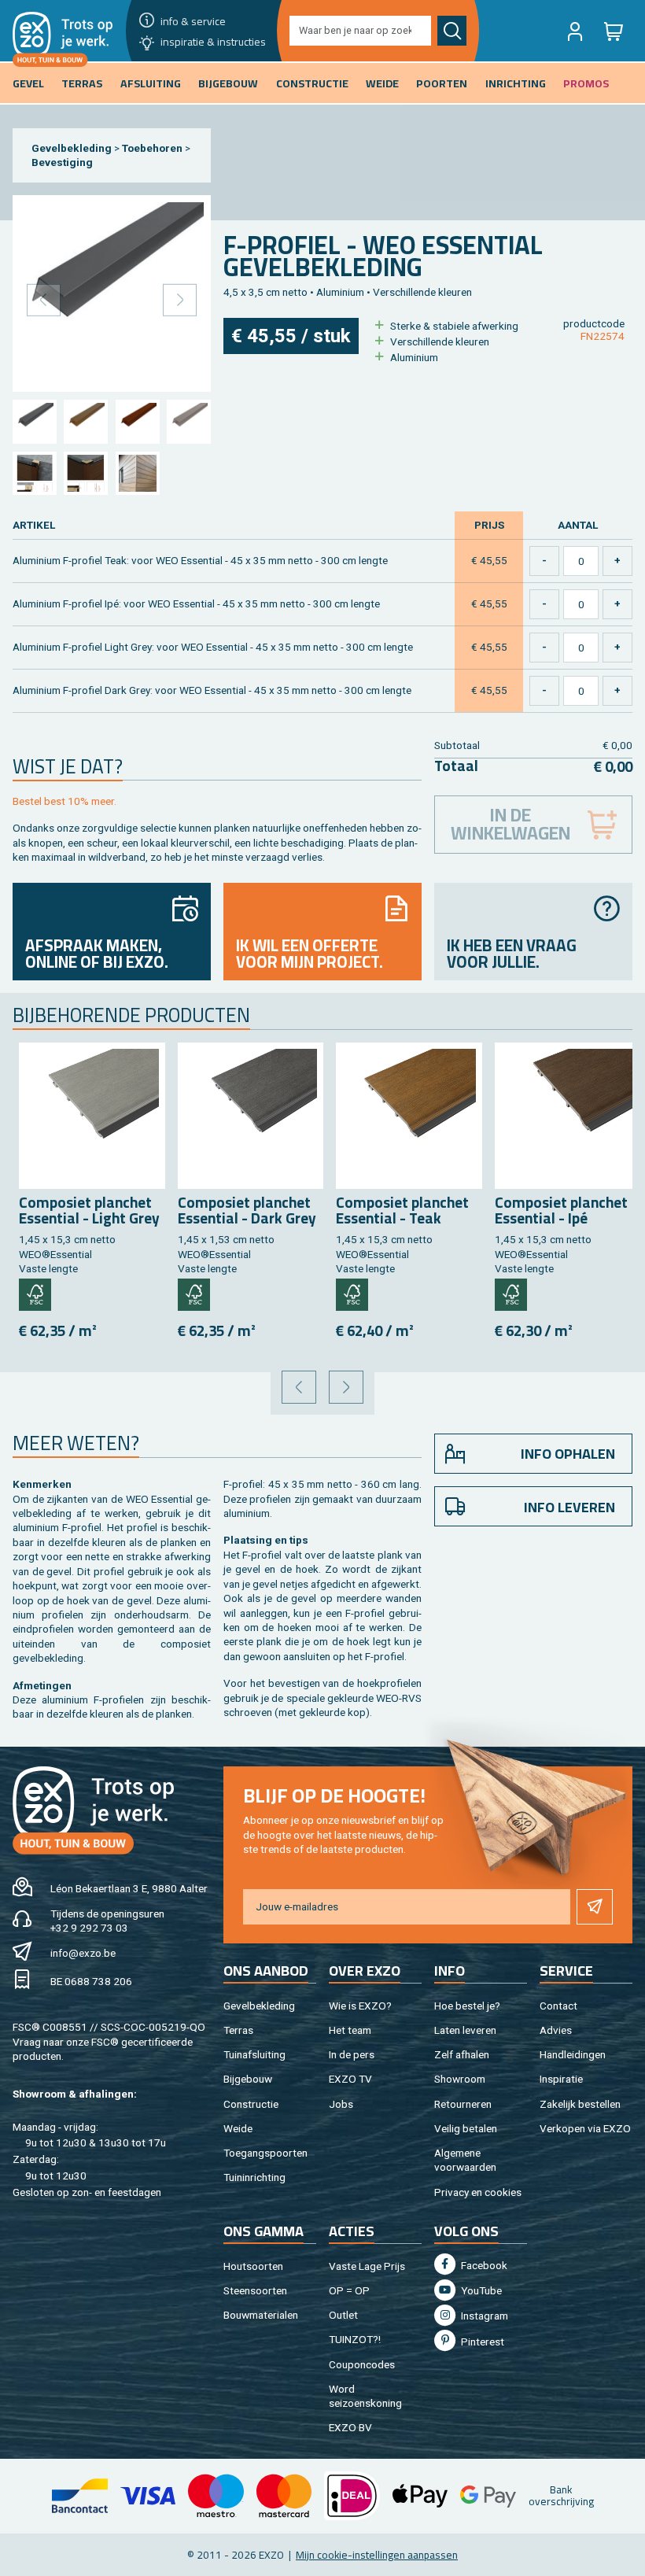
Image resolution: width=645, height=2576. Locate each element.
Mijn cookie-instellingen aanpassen (377, 2555)
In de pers (352, 2054)
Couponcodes (362, 2364)
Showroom (460, 2079)
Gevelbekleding (72, 148)
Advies (556, 2030)
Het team (350, 2030)
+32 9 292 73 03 (89, 1928)
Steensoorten (255, 2290)
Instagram (483, 2316)
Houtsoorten (253, 2266)
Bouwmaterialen (261, 2315)
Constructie (251, 2104)
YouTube (480, 2290)
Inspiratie (561, 2079)
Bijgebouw (248, 2079)
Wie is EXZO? (360, 2006)
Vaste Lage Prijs (367, 2266)
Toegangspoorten (265, 2153)
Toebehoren (152, 148)
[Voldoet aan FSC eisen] (35, 1295)
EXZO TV (350, 2079)
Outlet (343, 2315)
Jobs (341, 2104)
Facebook (483, 2265)
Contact (558, 2006)
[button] (575, 31)
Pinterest (481, 2342)
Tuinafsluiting (254, 2054)
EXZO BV (350, 2427)
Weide (238, 2128)
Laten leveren (465, 2030)
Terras (238, 2030)
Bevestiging (62, 162)
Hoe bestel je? (467, 2006)
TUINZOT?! (355, 2339)
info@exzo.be (83, 1953)
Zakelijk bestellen (580, 2104)
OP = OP (349, 2290)
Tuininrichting (254, 2177)
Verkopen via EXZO (585, 2128)
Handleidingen (573, 2054)
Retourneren (463, 2104)
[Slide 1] (34, 421)
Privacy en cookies (478, 2192)
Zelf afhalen (462, 2054)
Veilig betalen (466, 2128)
